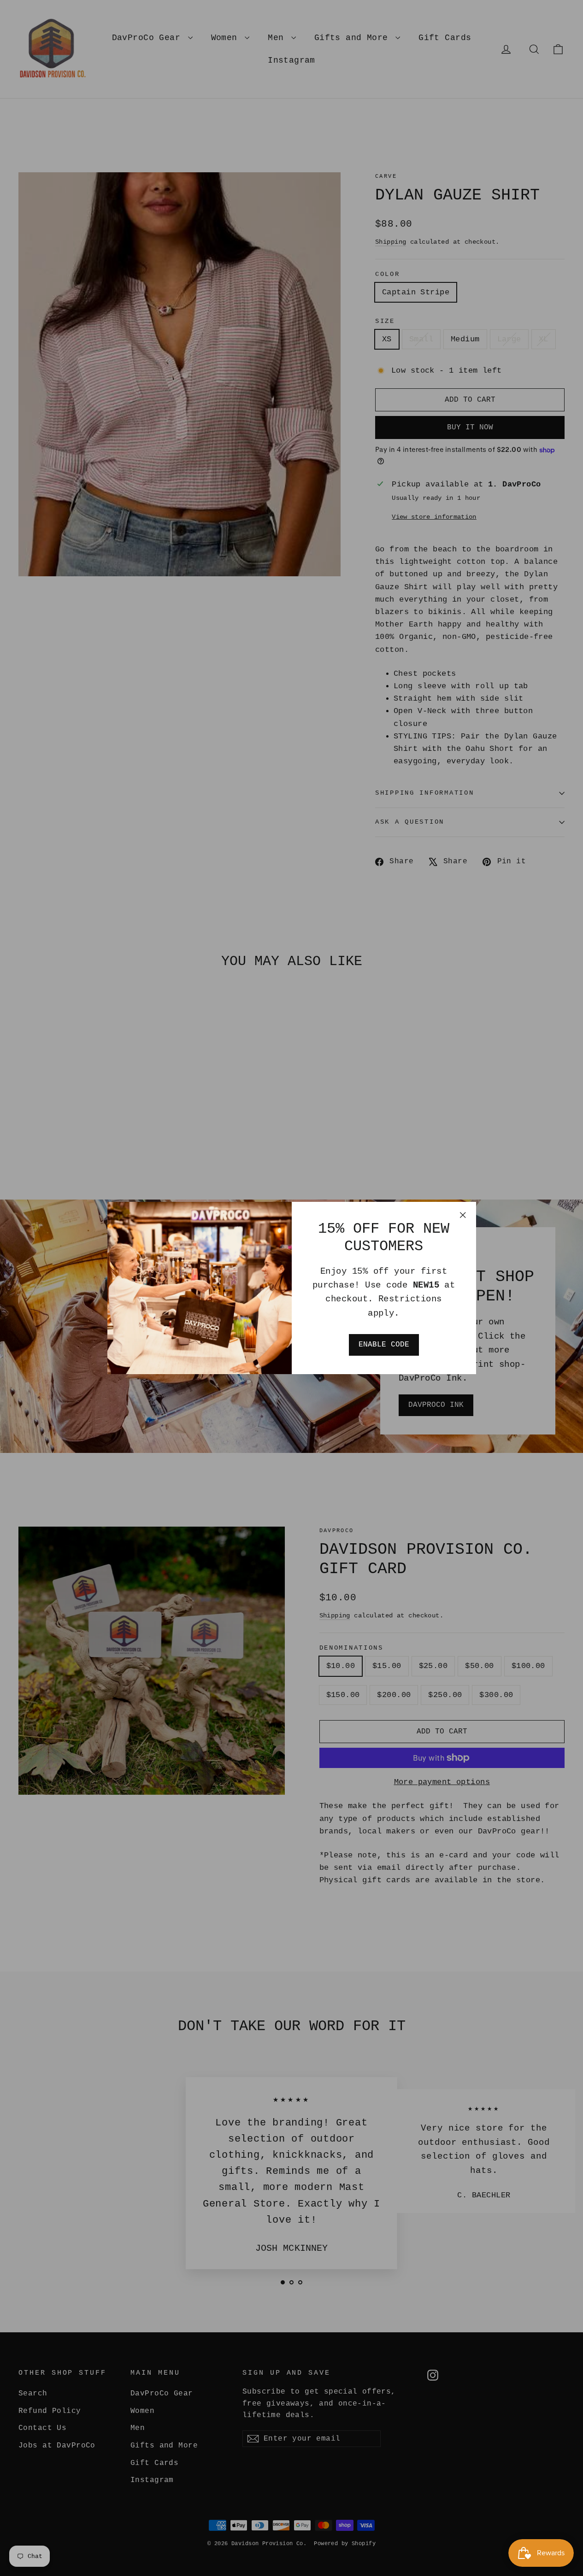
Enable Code (384, 1345)
